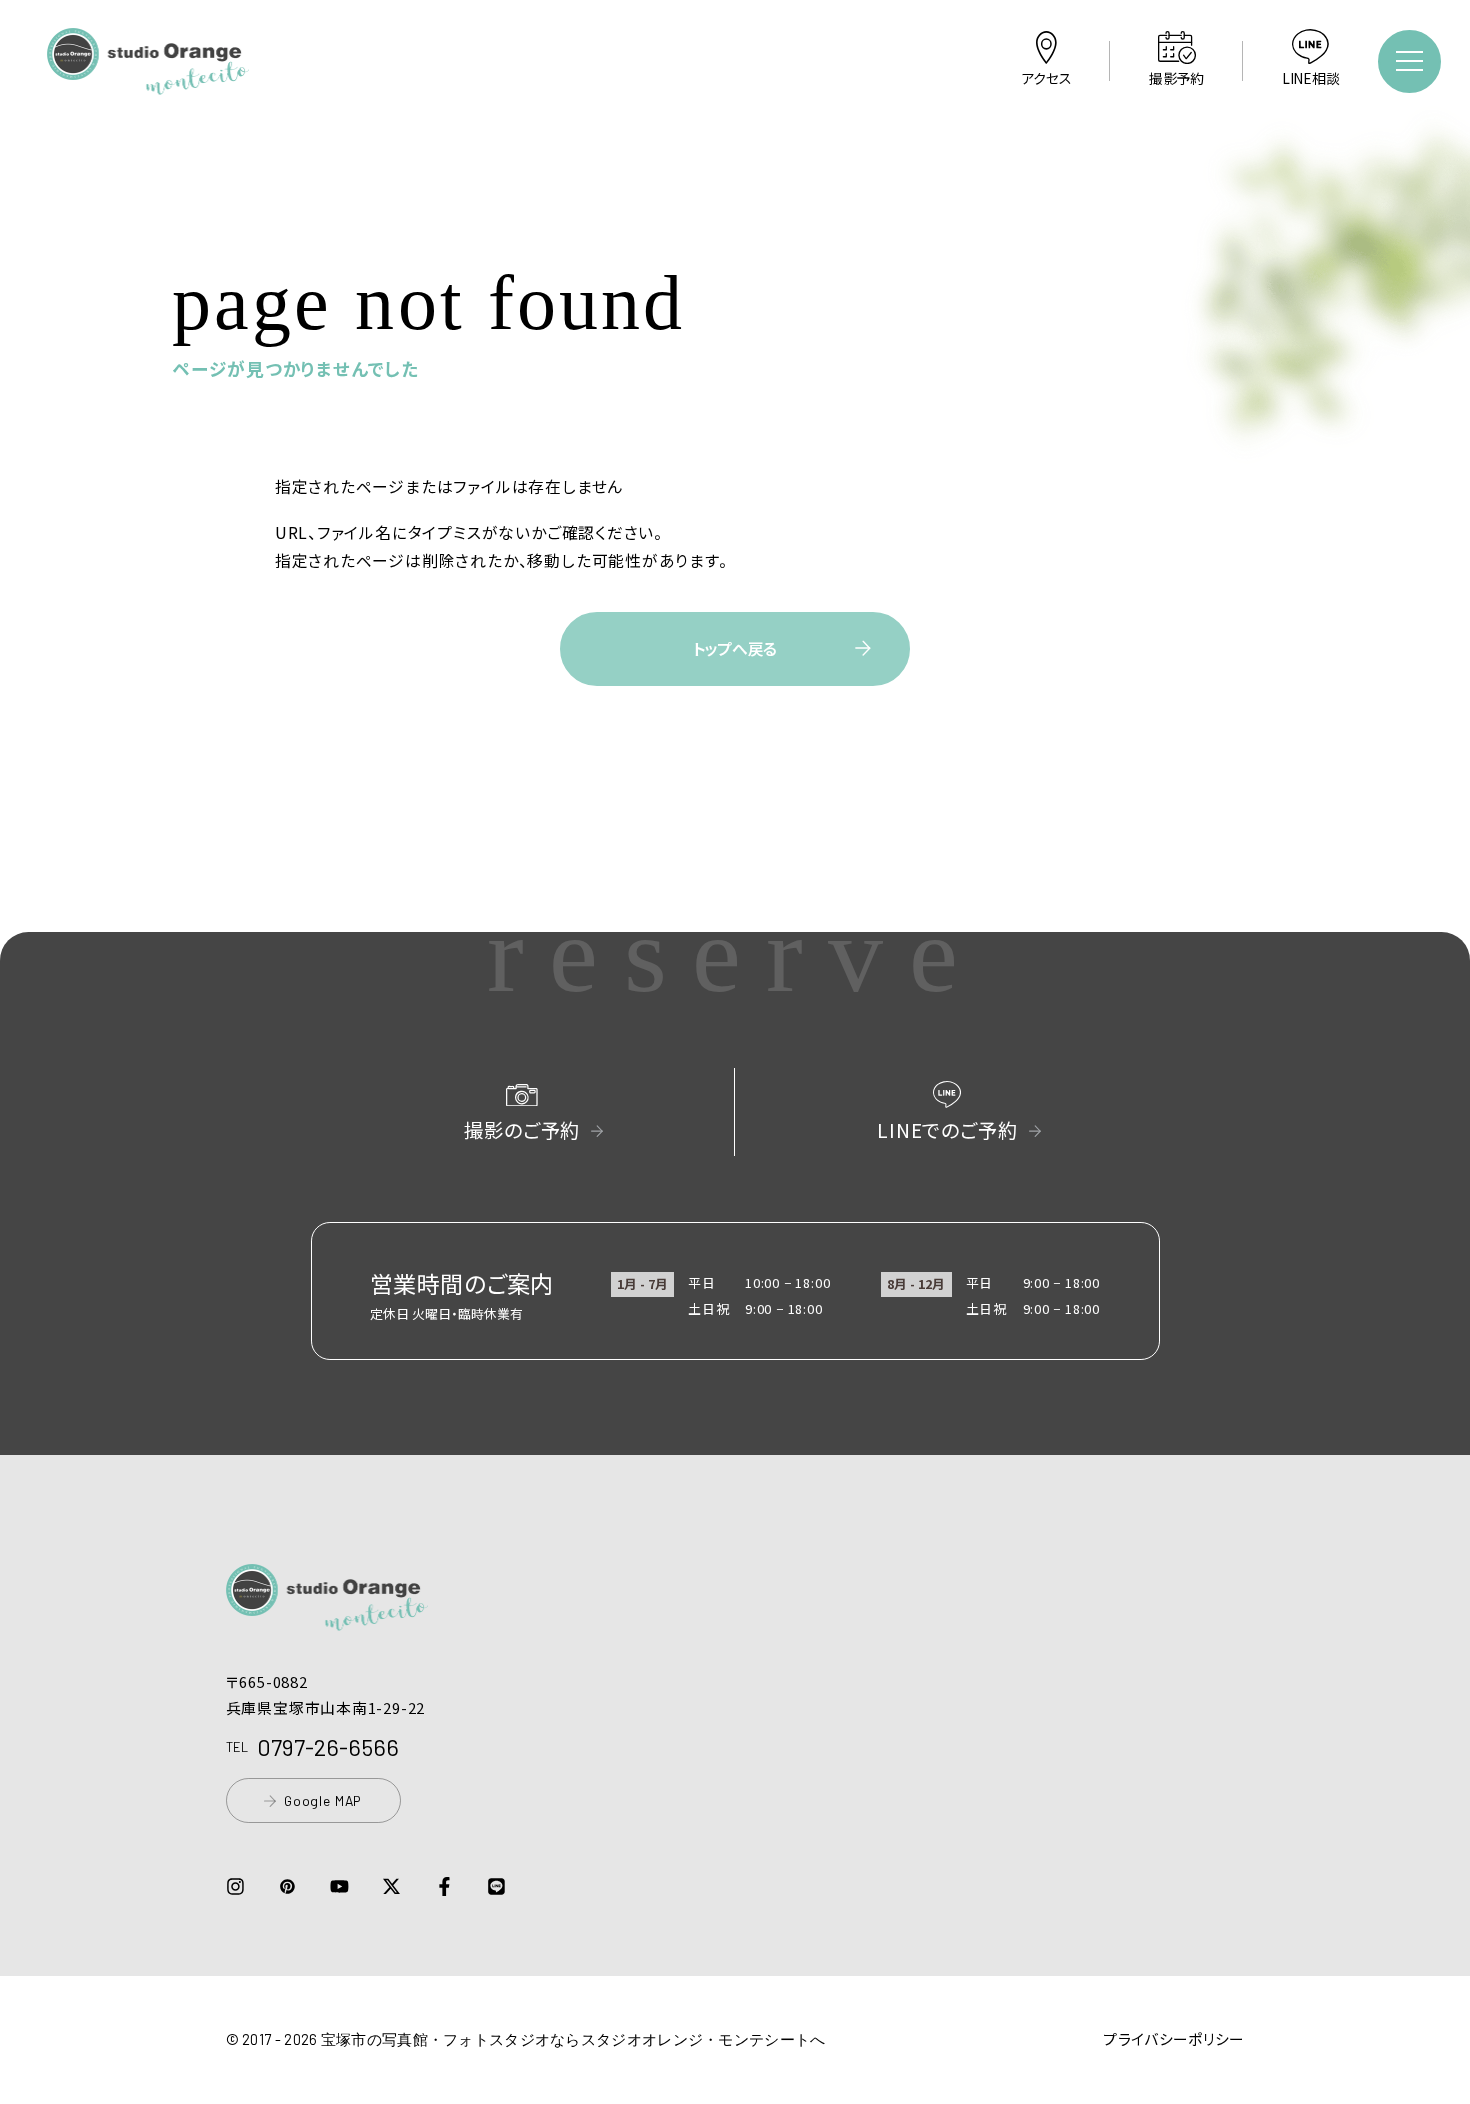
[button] (148, 80)
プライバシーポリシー (1173, 2038)
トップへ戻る (735, 648)
